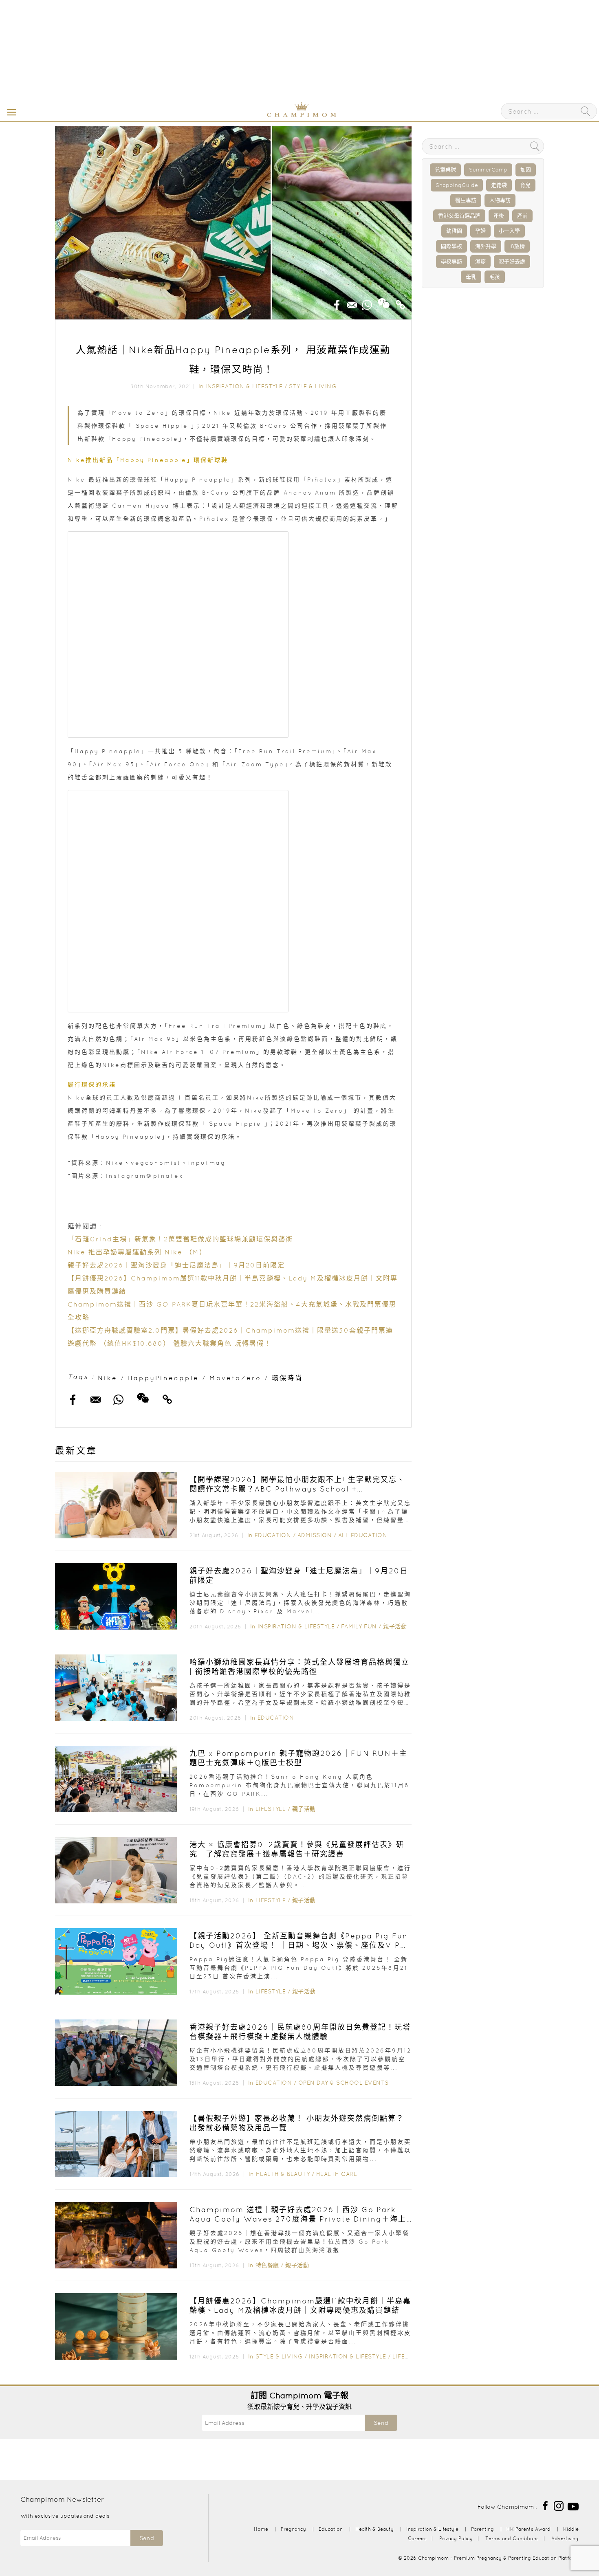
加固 (526, 170)
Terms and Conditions (512, 2538)
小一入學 (509, 231)
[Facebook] (545, 2505)
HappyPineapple (163, 1378)
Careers (417, 2538)
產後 (499, 216)
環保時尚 (287, 1378)
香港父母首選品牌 (459, 216)
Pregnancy (293, 2529)
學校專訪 (451, 261)
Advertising (565, 2538)
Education (273, 1535)
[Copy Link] (401, 302)
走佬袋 (499, 185)
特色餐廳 (267, 2265)
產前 (522, 216)
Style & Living (313, 386)
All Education (363, 1535)
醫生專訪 (466, 200)
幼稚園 (454, 231)
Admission (315, 1535)
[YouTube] (573, 2505)
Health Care (337, 2174)
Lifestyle (271, 1809)
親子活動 (395, 1626)
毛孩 (495, 277)
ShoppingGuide (457, 185)
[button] (10, 112)
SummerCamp (488, 170)
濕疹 (480, 261)
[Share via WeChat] (384, 300)
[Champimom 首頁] (251, 115)
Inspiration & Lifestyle (244, 386)
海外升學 (486, 246)
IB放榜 (517, 246)
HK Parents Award (529, 2529)
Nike (108, 1378)
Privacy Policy (456, 2538)
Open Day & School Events (344, 2083)
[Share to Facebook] (337, 302)
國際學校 (451, 246)
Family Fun (359, 1626)
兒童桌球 (445, 170)
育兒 (525, 185)
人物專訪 (500, 200)
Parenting (482, 2529)
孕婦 (480, 231)
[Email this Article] (352, 302)
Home (261, 2529)
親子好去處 (512, 261)
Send (381, 2423)
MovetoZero (235, 1378)
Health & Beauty (283, 2174)
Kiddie (571, 2529)
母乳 (471, 277)
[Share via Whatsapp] (367, 302)
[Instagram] (559, 2505)
